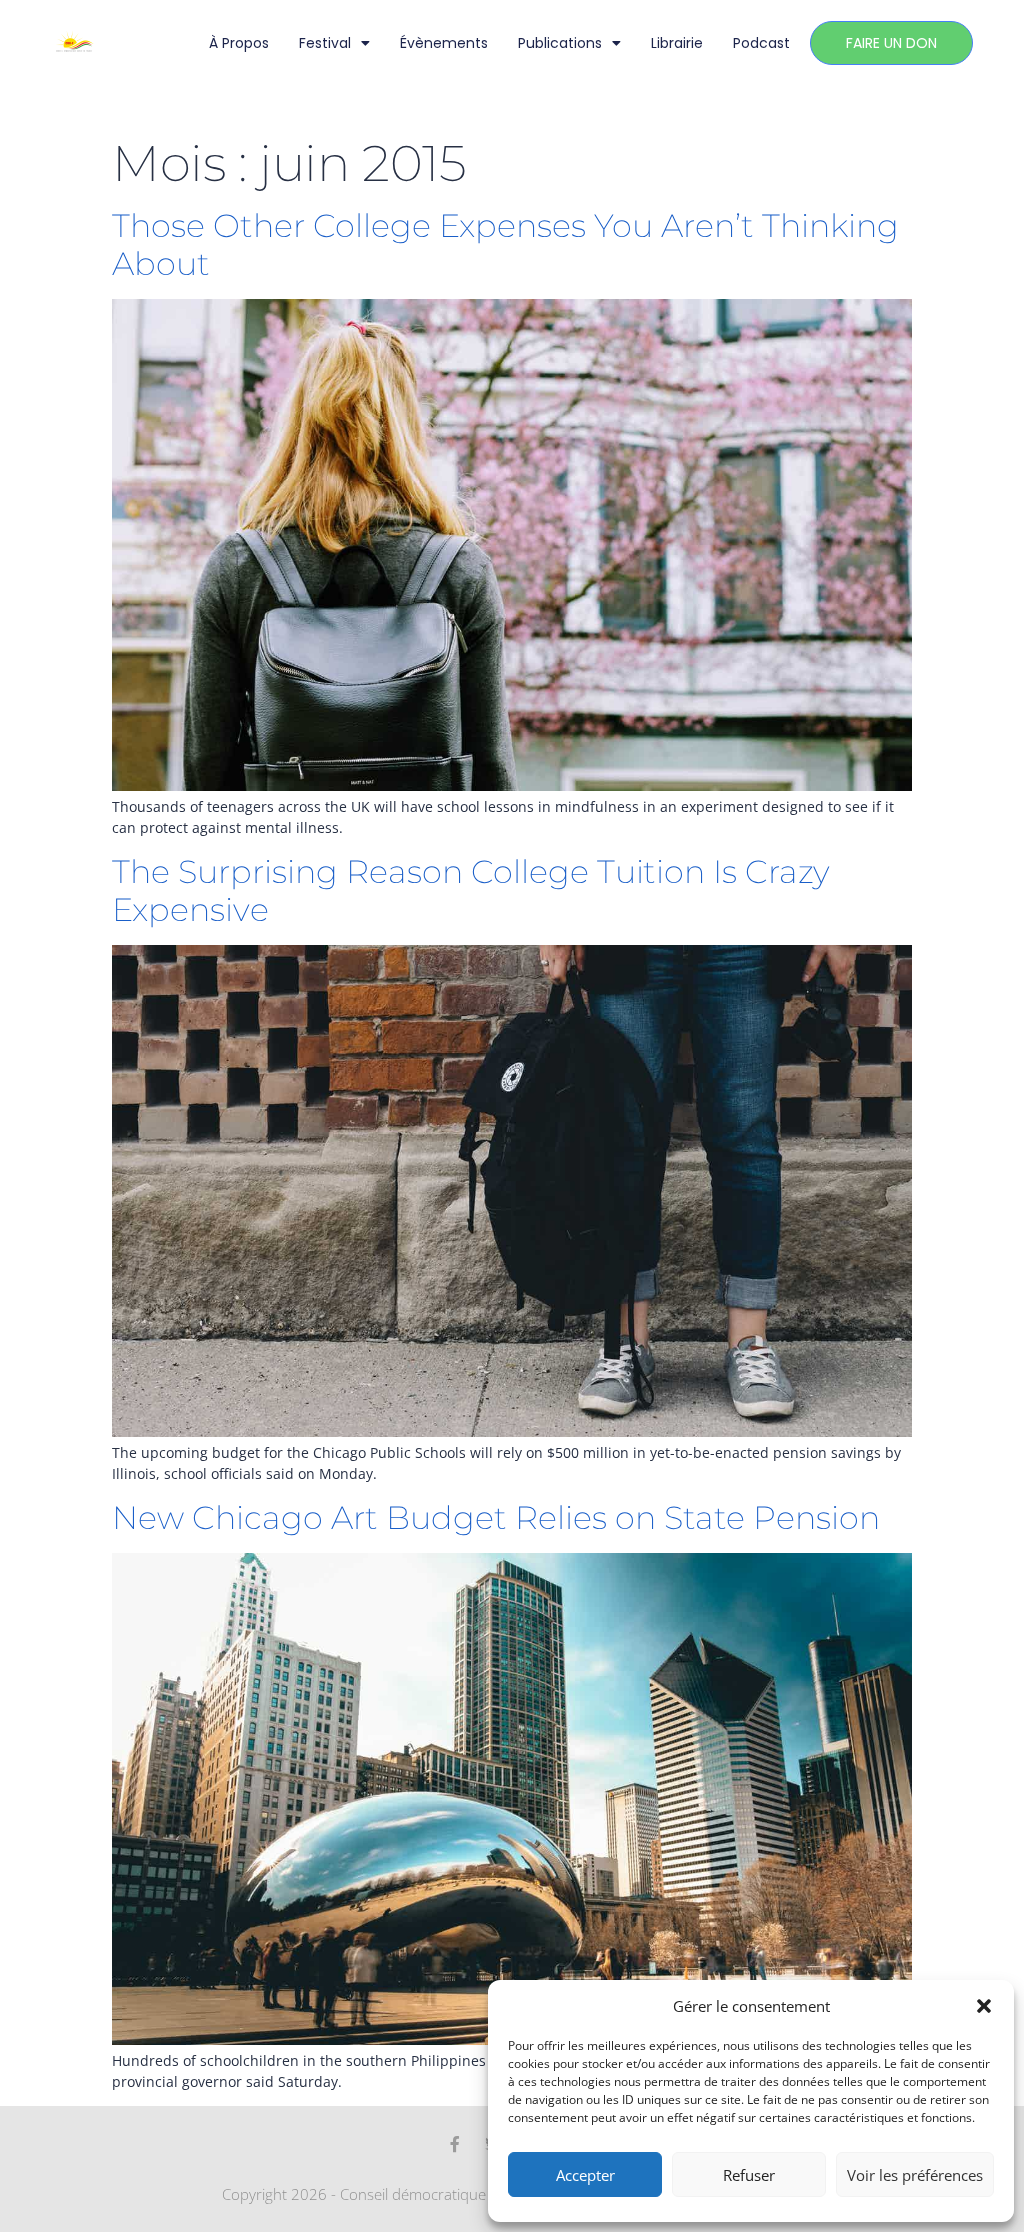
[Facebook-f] (455, 2144)
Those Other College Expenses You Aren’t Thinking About (505, 244)
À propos (239, 43)
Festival (325, 43)
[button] (984, 2006)
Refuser (749, 2175)
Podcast (761, 43)
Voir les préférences (915, 2175)
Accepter (585, 2175)
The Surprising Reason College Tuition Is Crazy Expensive (471, 890)
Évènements (444, 43)
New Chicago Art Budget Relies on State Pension (496, 1517)
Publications (560, 43)
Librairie (677, 43)
